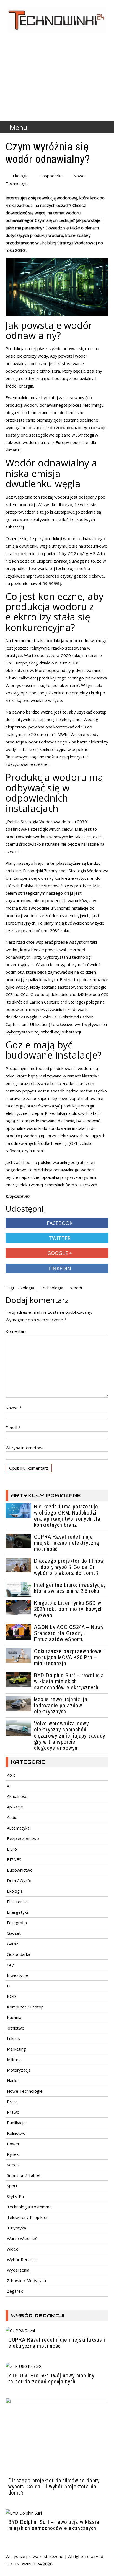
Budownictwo (20, 1870)
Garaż (12, 1944)
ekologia (26, 1288)
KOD (11, 1996)
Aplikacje (15, 1807)
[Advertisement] (57, 89)
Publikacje (16, 2123)
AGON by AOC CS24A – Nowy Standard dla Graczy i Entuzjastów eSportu (69, 1633)
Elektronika (17, 1902)
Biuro (12, 1849)
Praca (12, 2102)
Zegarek (15, 2291)
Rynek (13, 2154)
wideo (13, 2249)
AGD (11, 1775)
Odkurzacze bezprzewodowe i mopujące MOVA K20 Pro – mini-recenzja (69, 1657)
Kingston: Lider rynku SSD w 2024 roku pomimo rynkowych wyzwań (68, 1609)
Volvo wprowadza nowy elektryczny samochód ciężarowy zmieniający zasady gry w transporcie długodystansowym (70, 1735)
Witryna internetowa (25, 1448)
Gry (10, 1965)
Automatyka (18, 1828)
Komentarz (16, 1331)
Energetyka (18, 1912)
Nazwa (14, 1408)
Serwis (13, 2165)
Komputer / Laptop (25, 2007)
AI (9, 1786)
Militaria (14, 2059)
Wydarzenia (18, 2270)
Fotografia (17, 1923)
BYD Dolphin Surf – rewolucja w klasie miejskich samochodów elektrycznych (69, 1681)
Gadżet (14, 1933)
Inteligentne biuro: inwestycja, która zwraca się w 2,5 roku (70, 1588)
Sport (12, 2186)
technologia (52, 1288)
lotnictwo (16, 2028)
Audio (12, 1817)
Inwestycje (17, 1975)
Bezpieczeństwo (23, 1838)
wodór (77, 1288)
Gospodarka (51, 176)
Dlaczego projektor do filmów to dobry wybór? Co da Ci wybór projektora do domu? (69, 1567)
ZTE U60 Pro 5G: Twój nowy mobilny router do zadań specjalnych (51, 2378)
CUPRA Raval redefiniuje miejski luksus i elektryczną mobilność (67, 1543)
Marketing (16, 2049)
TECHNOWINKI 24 (24, 2564)
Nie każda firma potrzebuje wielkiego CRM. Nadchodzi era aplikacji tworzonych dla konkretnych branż (67, 1516)
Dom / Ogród (20, 1880)
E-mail (13, 1428)
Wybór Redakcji (22, 2259)
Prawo (13, 2112)
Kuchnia (14, 2017)
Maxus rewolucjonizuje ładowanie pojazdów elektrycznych (61, 1705)
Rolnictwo (16, 2133)
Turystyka (16, 2228)
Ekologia (21, 176)
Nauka (13, 2080)
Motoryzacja (19, 2070)
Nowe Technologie (25, 2091)
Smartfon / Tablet (24, 2175)
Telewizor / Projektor (28, 2217)
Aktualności (17, 1796)
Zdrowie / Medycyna (26, 2280)
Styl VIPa (15, 2196)
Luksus (13, 2038)
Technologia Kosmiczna (29, 2207)
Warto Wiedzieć (22, 2238)
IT (9, 1986)
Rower (13, 2144)
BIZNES (14, 1859)
